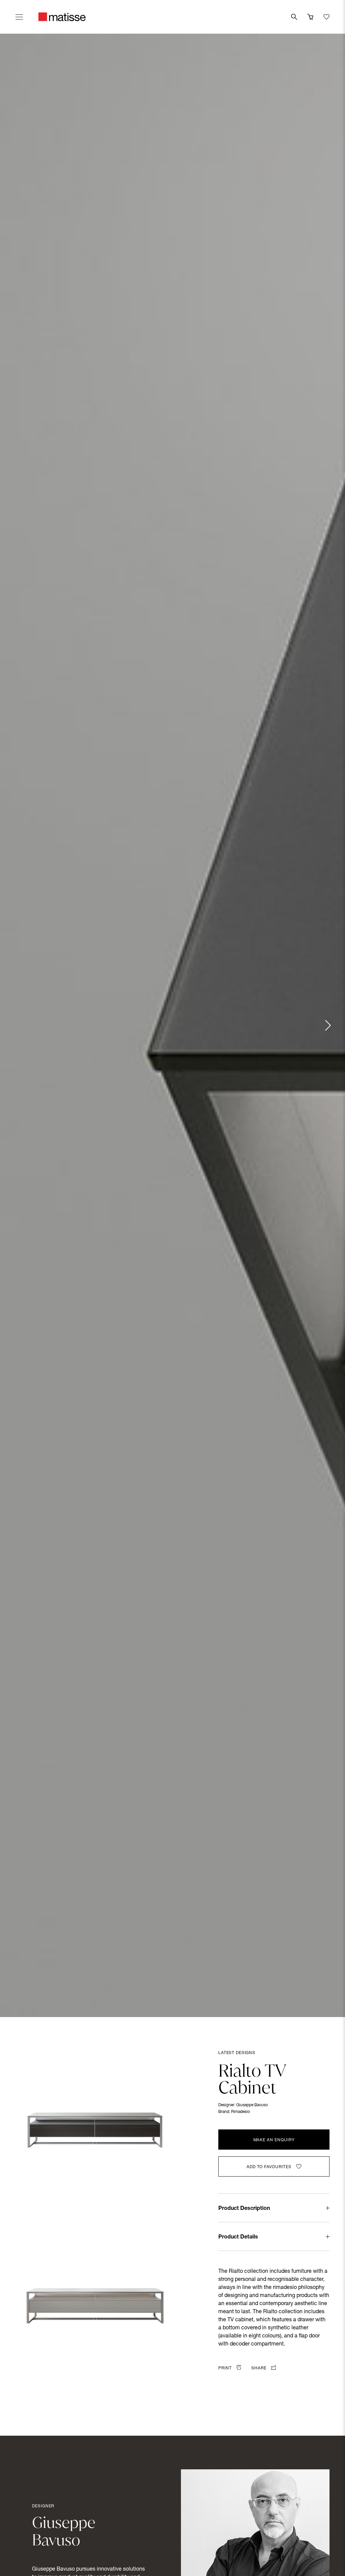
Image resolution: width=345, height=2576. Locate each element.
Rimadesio (241, 2112)
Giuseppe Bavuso (252, 2105)
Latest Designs (237, 2053)
